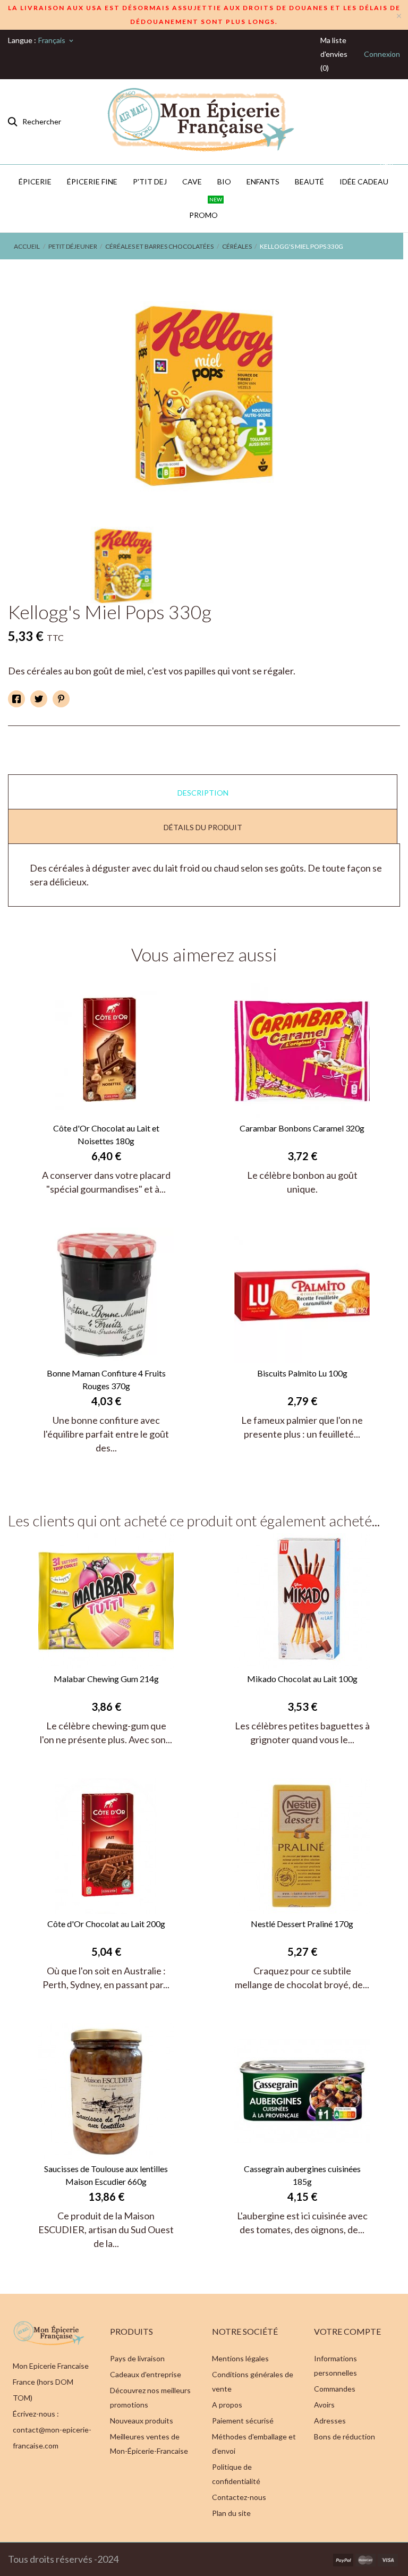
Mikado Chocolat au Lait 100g (302, 1679)
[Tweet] (39, 699)
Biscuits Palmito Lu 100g (302, 1373)
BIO (224, 181)
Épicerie (35, 181)
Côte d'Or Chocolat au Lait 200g (106, 1924)
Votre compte (347, 2331)
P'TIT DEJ (150, 181)
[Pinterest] (61, 699)
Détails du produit (203, 827)
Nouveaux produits (142, 2421)
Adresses (330, 2421)
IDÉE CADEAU (366, 175)
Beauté (309, 181)
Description (203, 793)
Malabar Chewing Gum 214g (106, 1679)
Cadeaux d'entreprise (146, 2374)
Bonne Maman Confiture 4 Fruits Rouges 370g (106, 1379)
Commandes (335, 2389)
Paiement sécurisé (243, 2421)
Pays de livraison (137, 2358)
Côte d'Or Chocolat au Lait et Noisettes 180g (106, 1134)
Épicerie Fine (92, 181)
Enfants (263, 181)
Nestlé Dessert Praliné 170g (302, 1924)
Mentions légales (240, 2358)
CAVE (192, 181)
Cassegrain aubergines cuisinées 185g (302, 2175)
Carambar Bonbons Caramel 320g (302, 1128)
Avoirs (324, 2405)
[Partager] (16, 699)
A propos (227, 2405)
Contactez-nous (239, 2497)
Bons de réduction (345, 2436)
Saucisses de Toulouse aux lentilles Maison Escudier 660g (106, 2175)
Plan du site (231, 2513)
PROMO (206, 209)
